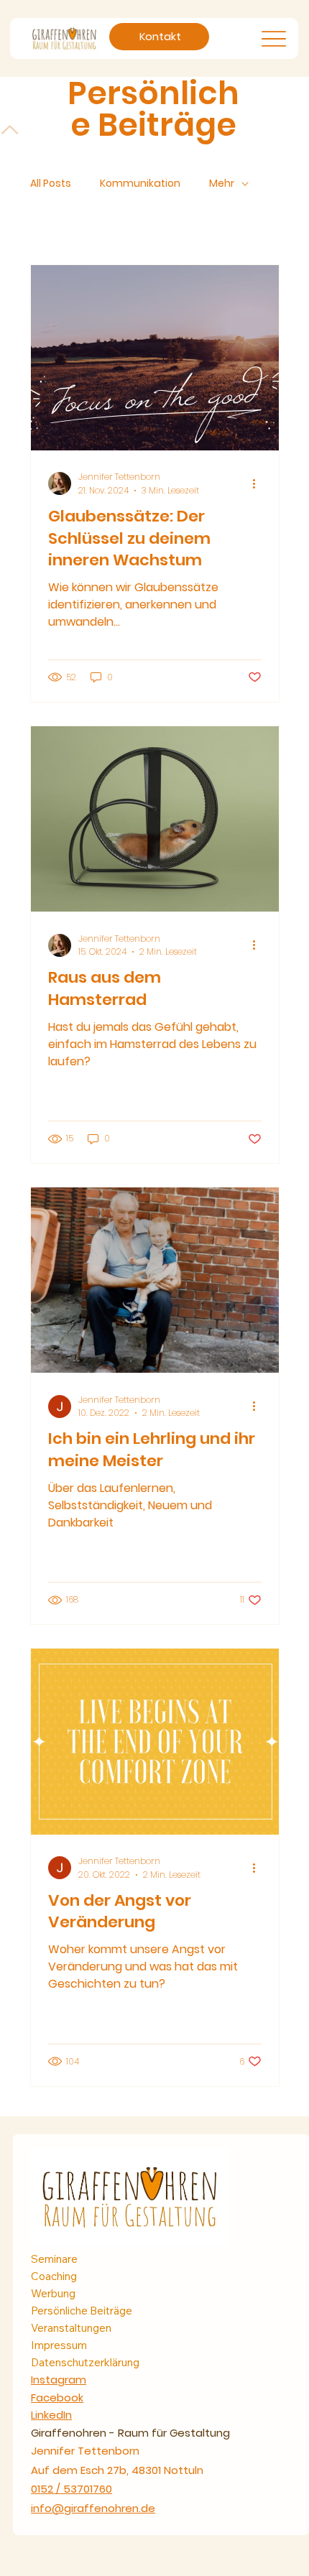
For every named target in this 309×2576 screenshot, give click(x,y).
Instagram (59, 2380)
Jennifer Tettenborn (85, 2451)
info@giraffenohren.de (93, 2508)
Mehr (222, 184)
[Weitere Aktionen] (259, 483)
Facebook (57, 2397)
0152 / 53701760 (72, 2489)
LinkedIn (51, 2415)
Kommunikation (140, 184)
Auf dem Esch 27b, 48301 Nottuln (117, 2470)
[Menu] (274, 38)
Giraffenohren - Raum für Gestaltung (130, 2433)
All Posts (51, 184)
